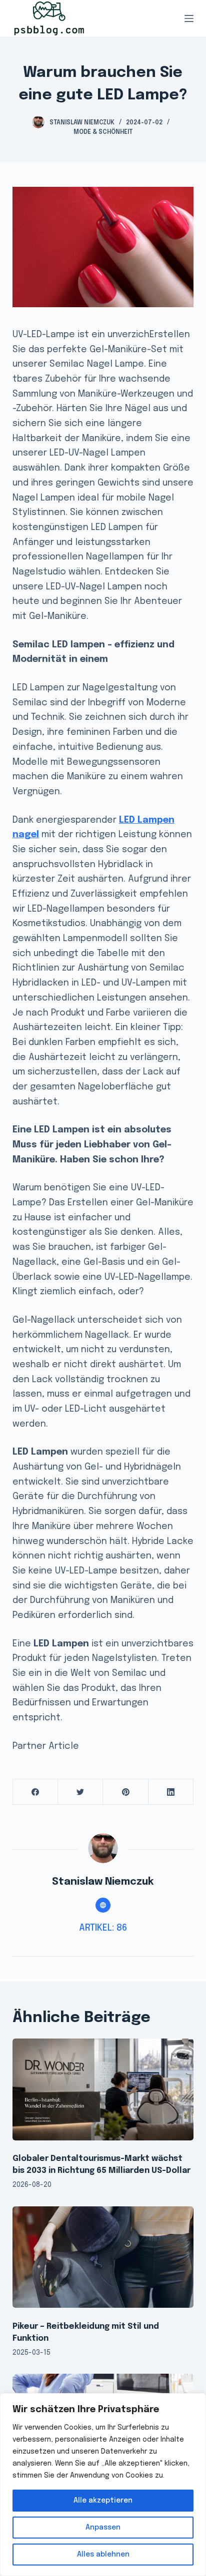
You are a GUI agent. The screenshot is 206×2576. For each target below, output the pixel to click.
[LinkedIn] (171, 1792)
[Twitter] (80, 1792)
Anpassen (103, 2528)
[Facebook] (35, 1792)
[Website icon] (103, 1905)
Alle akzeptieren (103, 2501)
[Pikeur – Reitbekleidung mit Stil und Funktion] (103, 2257)
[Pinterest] (125, 1792)
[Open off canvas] (189, 18)
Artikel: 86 (103, 1928)
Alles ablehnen (103, 2555)
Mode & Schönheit (103, 132)
